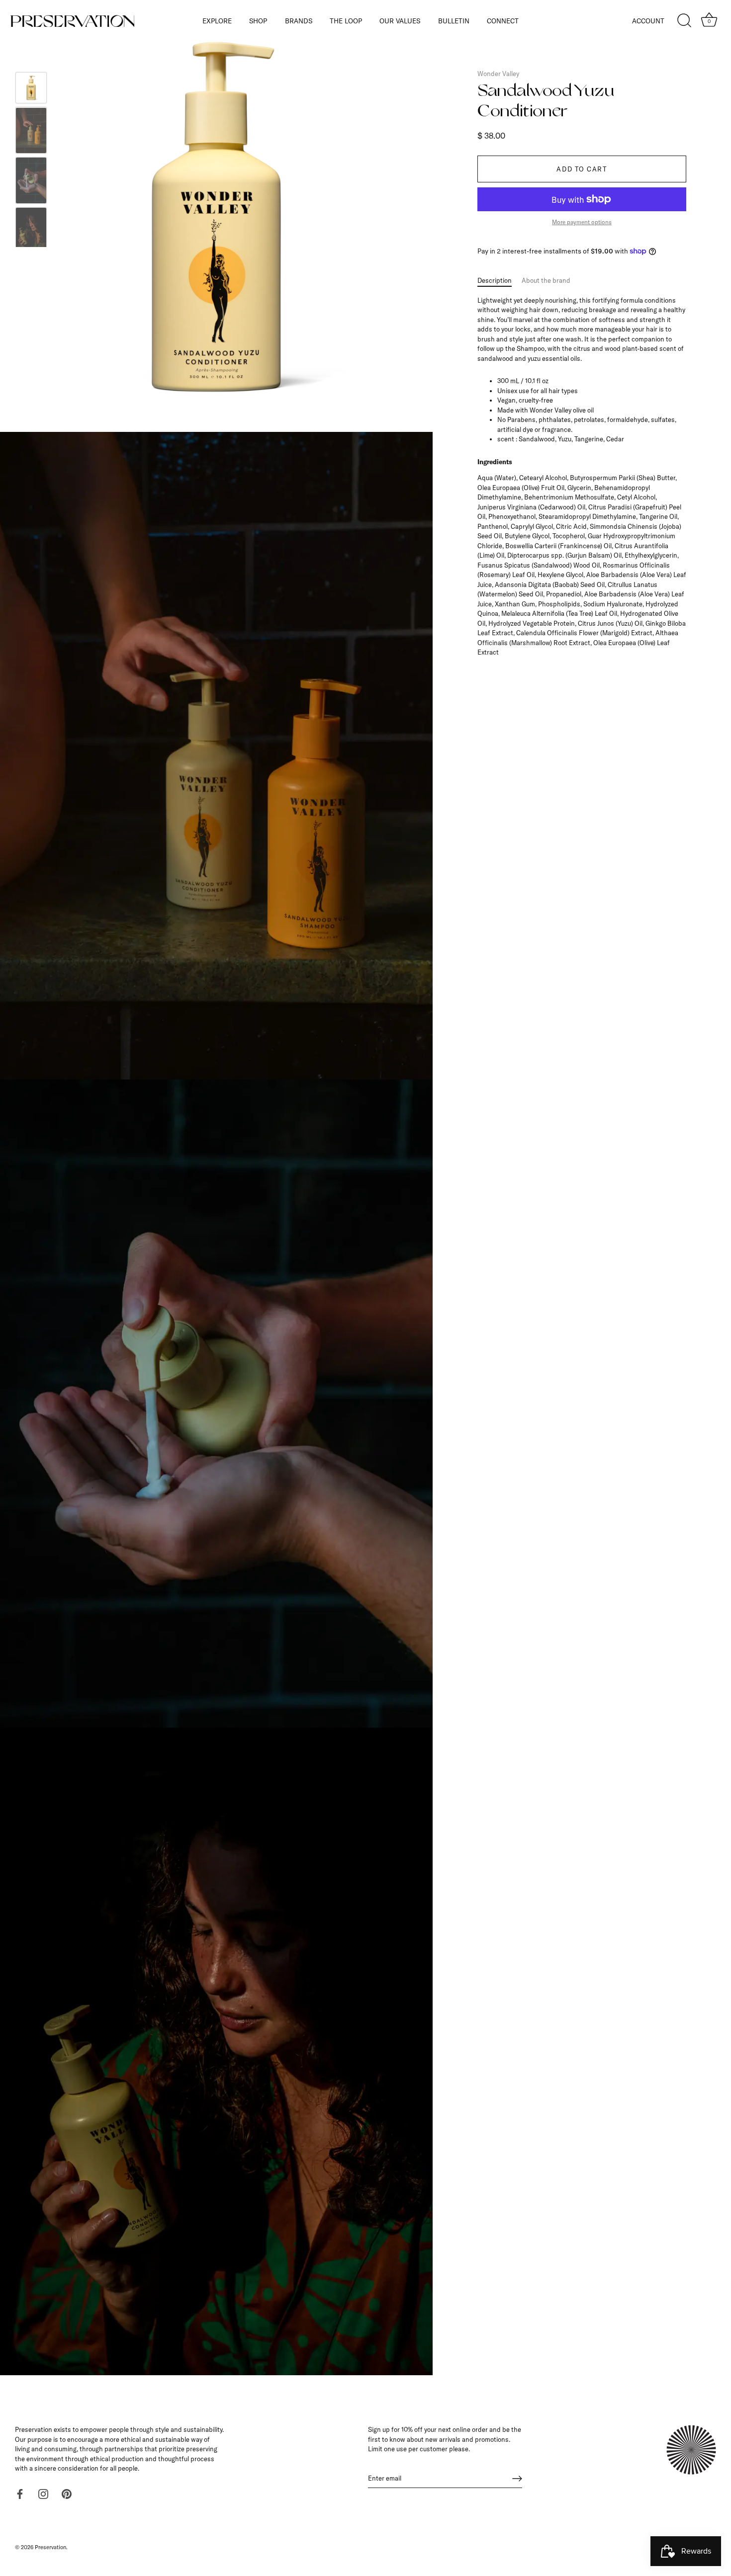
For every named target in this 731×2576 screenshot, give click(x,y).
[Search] (684, 21)
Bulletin (454, 21)
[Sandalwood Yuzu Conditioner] (31, 88)
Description (495, 280)
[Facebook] (20, 2493)
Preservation (50, 2547)
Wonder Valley (498, 74)
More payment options (582, 222)
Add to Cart (582, 169)
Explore (217, 21)
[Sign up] (517, 2479)
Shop (258, 21)
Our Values (400, 21)
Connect (503, 21)
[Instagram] (43, 2493)
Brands (299, 21)
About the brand (546, 280)
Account (648, 21)
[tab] (500, 281)
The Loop (346, 21)
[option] (31, 89)
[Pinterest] (67, 2493)
